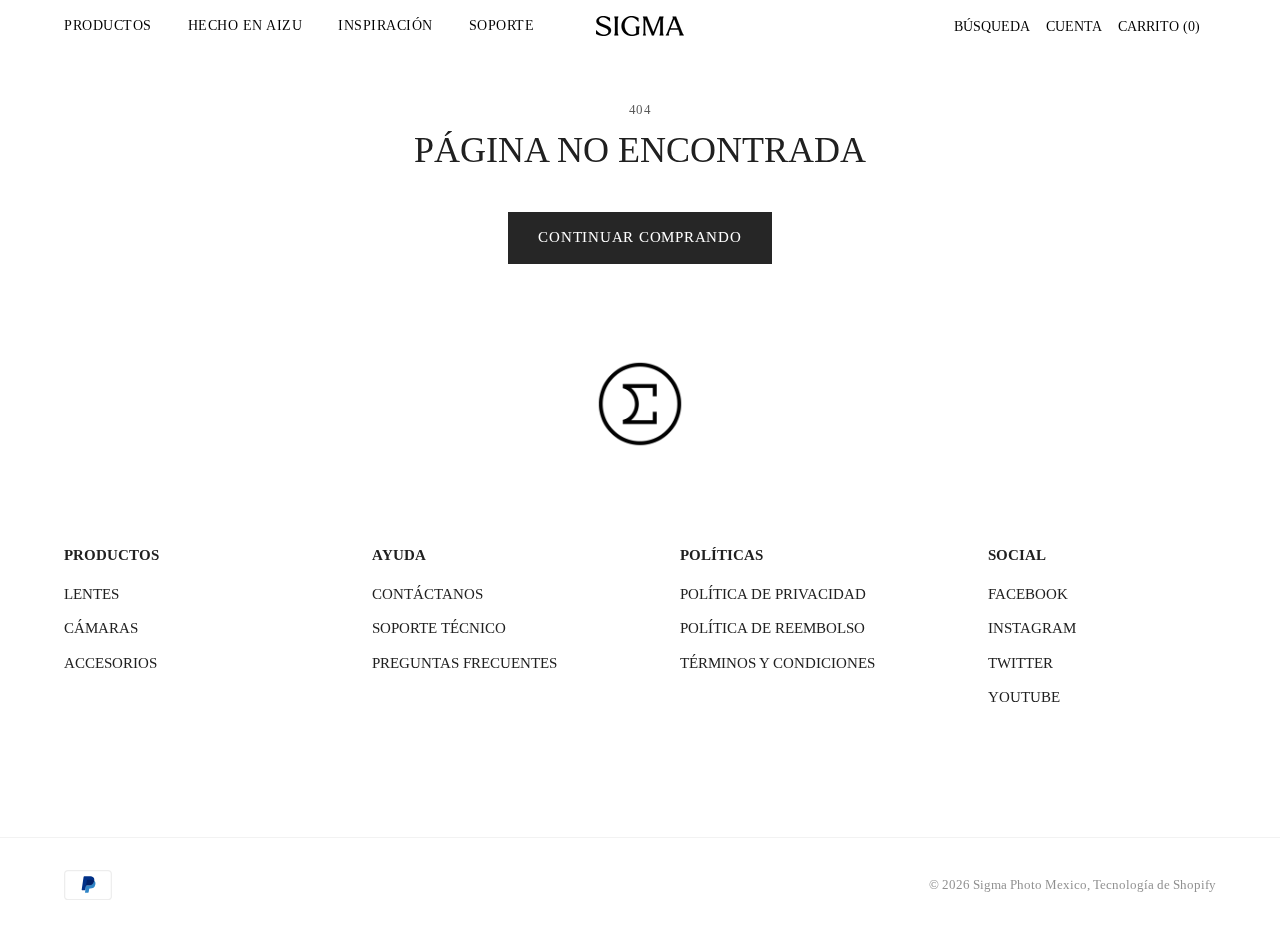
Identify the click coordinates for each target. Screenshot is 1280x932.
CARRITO (1159, 26)
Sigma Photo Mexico (1030, 884)
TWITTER (1020, 663)
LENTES (91, 594)
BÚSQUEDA (992, 26)
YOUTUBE (1024, 697)
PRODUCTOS (108, 25)
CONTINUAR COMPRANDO (639, 237)
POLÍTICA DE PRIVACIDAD (773, 594)
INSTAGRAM (1032, 628)
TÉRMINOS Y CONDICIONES (777, 663)
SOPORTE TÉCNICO (439, 628)
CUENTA (1074, 26)
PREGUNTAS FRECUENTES (464, 663)
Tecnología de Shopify (1154, 884)
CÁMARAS (101, 628)
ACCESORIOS (110, 663)
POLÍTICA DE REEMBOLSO (772, 628)
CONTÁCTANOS (427, 594)
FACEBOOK (1028, 594)
